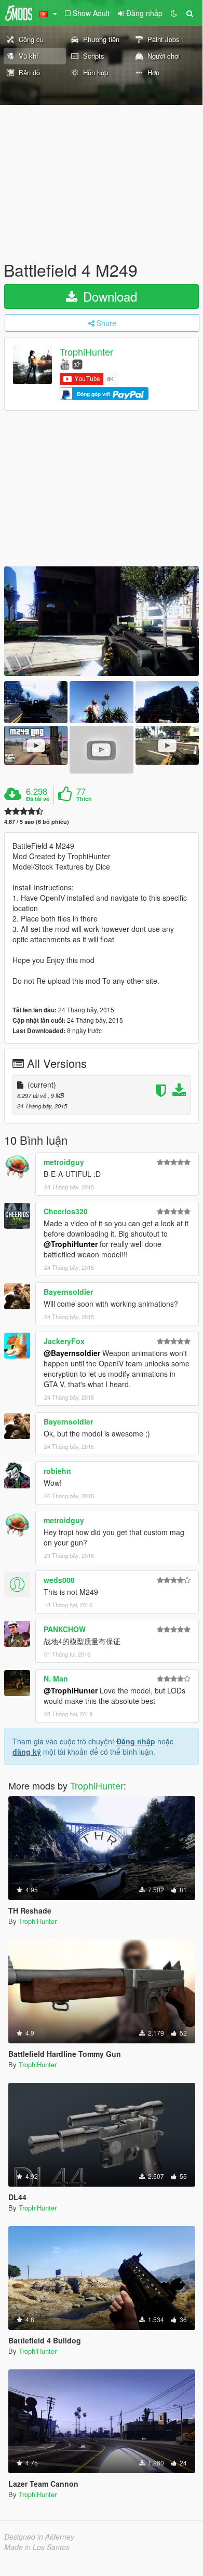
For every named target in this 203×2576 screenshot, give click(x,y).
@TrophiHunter (71, 1244)
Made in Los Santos (37, 2547)
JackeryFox (64, 1341)
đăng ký (27, 1752)
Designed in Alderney (39, 2537)
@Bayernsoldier (72, 1353)
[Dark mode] (174, 13)
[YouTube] (65, 364)
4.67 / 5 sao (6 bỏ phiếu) (37, 822)
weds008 (59, 1580)
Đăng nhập (136, 1741)
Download (108, 296)
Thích (84, 799)
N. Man (56, 1678)
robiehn (57, 1471)
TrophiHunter (86, 352)
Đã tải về (38, 799)
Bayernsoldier (68, 1292)
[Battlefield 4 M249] (102, 621)
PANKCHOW (65, 1629)
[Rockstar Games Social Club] (77, 364)
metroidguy (64, 1162)
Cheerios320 (66, 1211)
